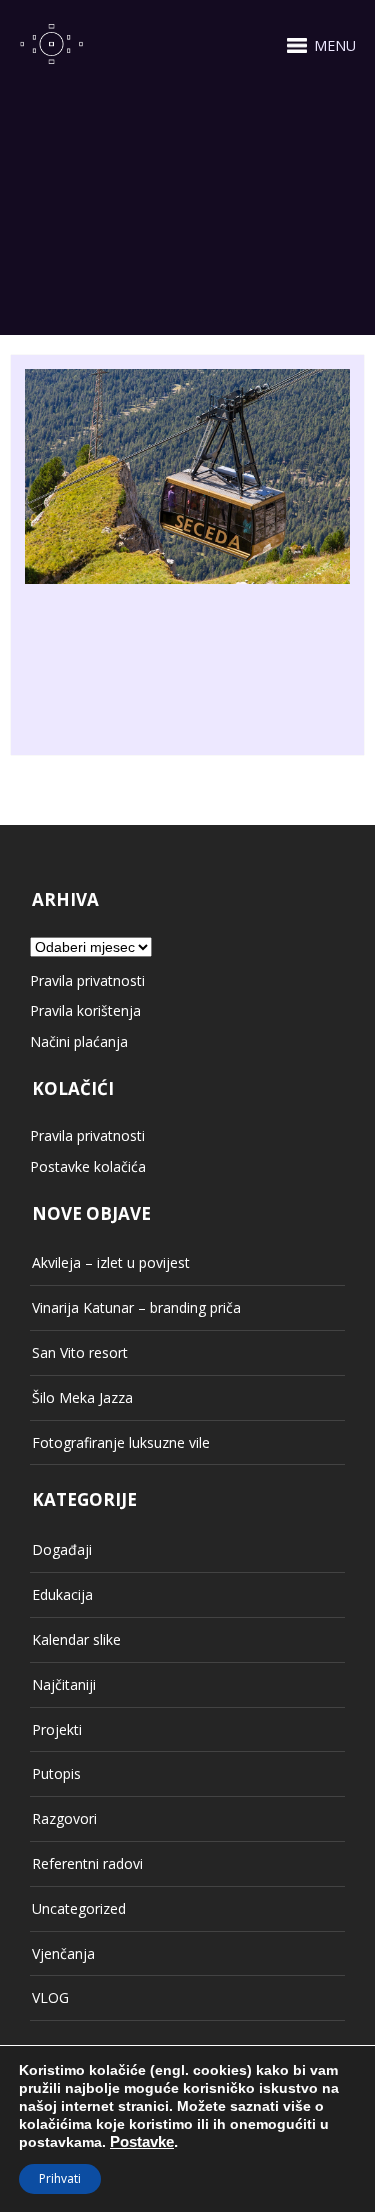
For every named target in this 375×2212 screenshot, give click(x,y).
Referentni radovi (87, 1863)
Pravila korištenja (85, 1010)
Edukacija (62, 1594)
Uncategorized (79, 1908)
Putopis (56, 1773)
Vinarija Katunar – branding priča (136, 1307)
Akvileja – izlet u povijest (111, 1262)
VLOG (50, 1997)
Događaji (62, 1549)
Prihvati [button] (60, 2178)
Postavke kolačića (88, 1166)
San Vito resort (80, 1352)
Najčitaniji (64, 1684)
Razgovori (64, 1818)
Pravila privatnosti (87, 980)
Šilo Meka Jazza (82, 1397)
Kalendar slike (76, 1639)
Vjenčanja (63, 1953)
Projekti (57, 1729)
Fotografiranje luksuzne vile (121, 1442)
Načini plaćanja (79, 1041)
